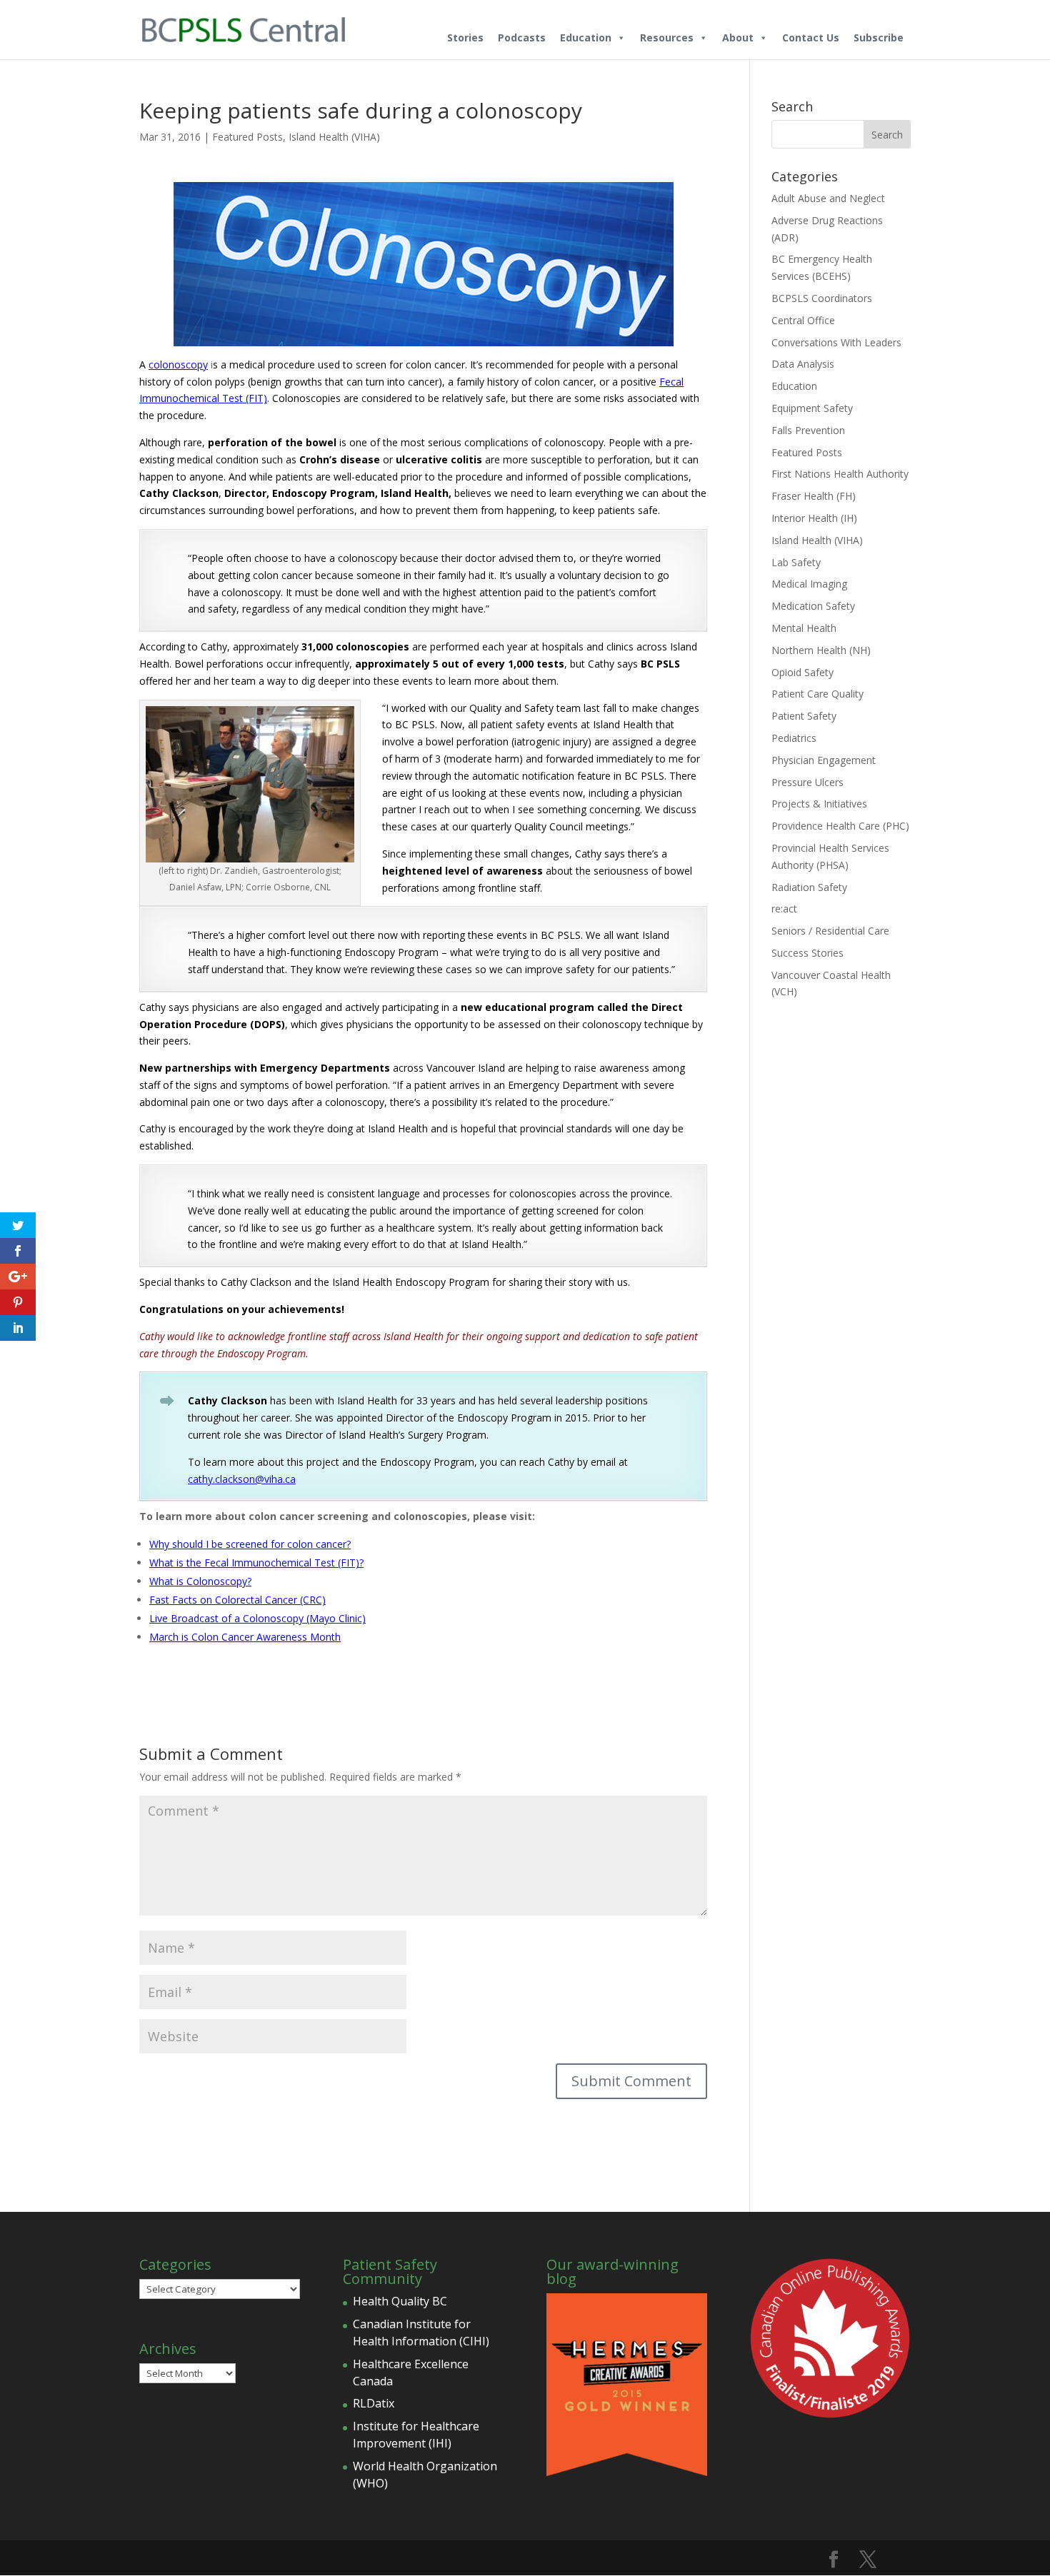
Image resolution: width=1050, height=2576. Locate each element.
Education (586, 37)
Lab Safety (796, 562)
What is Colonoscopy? (200, 1581)
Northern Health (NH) (821, 650)
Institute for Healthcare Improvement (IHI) (416, 2435)
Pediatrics (794, 738)
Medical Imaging (809, 584)
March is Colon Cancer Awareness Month (245, 1637)
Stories (465, 37)
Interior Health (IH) (814, 518)
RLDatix (374, 2403)
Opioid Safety (802, 672)
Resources (667, 37)
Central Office (803, 320)
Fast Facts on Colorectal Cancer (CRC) (237, 1600)
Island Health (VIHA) (334, 137)
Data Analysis (803, 364)
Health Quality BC (400, 2301)
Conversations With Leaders (836, 342)
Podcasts (522, 37)
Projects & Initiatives (819, 804)
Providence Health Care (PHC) (840, 826)
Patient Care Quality (817, 694)
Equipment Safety (812, 408)
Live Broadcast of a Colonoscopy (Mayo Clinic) (257, 1618)
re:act (784, 909)
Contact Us (811, 37)
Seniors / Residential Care (830, 931)
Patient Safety (804, 716)
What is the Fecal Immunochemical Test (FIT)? (256, 1563)
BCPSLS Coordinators (822, 298)
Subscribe (879, 37)
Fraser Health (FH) (814, 496)
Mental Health (804, 628)
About (738, 37)
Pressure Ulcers (807, 782)
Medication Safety (813, 606)
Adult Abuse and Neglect (828, 198)
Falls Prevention (808, 430)
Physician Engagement (824, 760)
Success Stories (807, 953)
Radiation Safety (809, 887)
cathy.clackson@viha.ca (242, 1479)
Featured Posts (247, 137)
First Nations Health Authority (840, 474)
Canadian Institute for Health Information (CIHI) (421, 2333)
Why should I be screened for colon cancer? (250, 1544)
